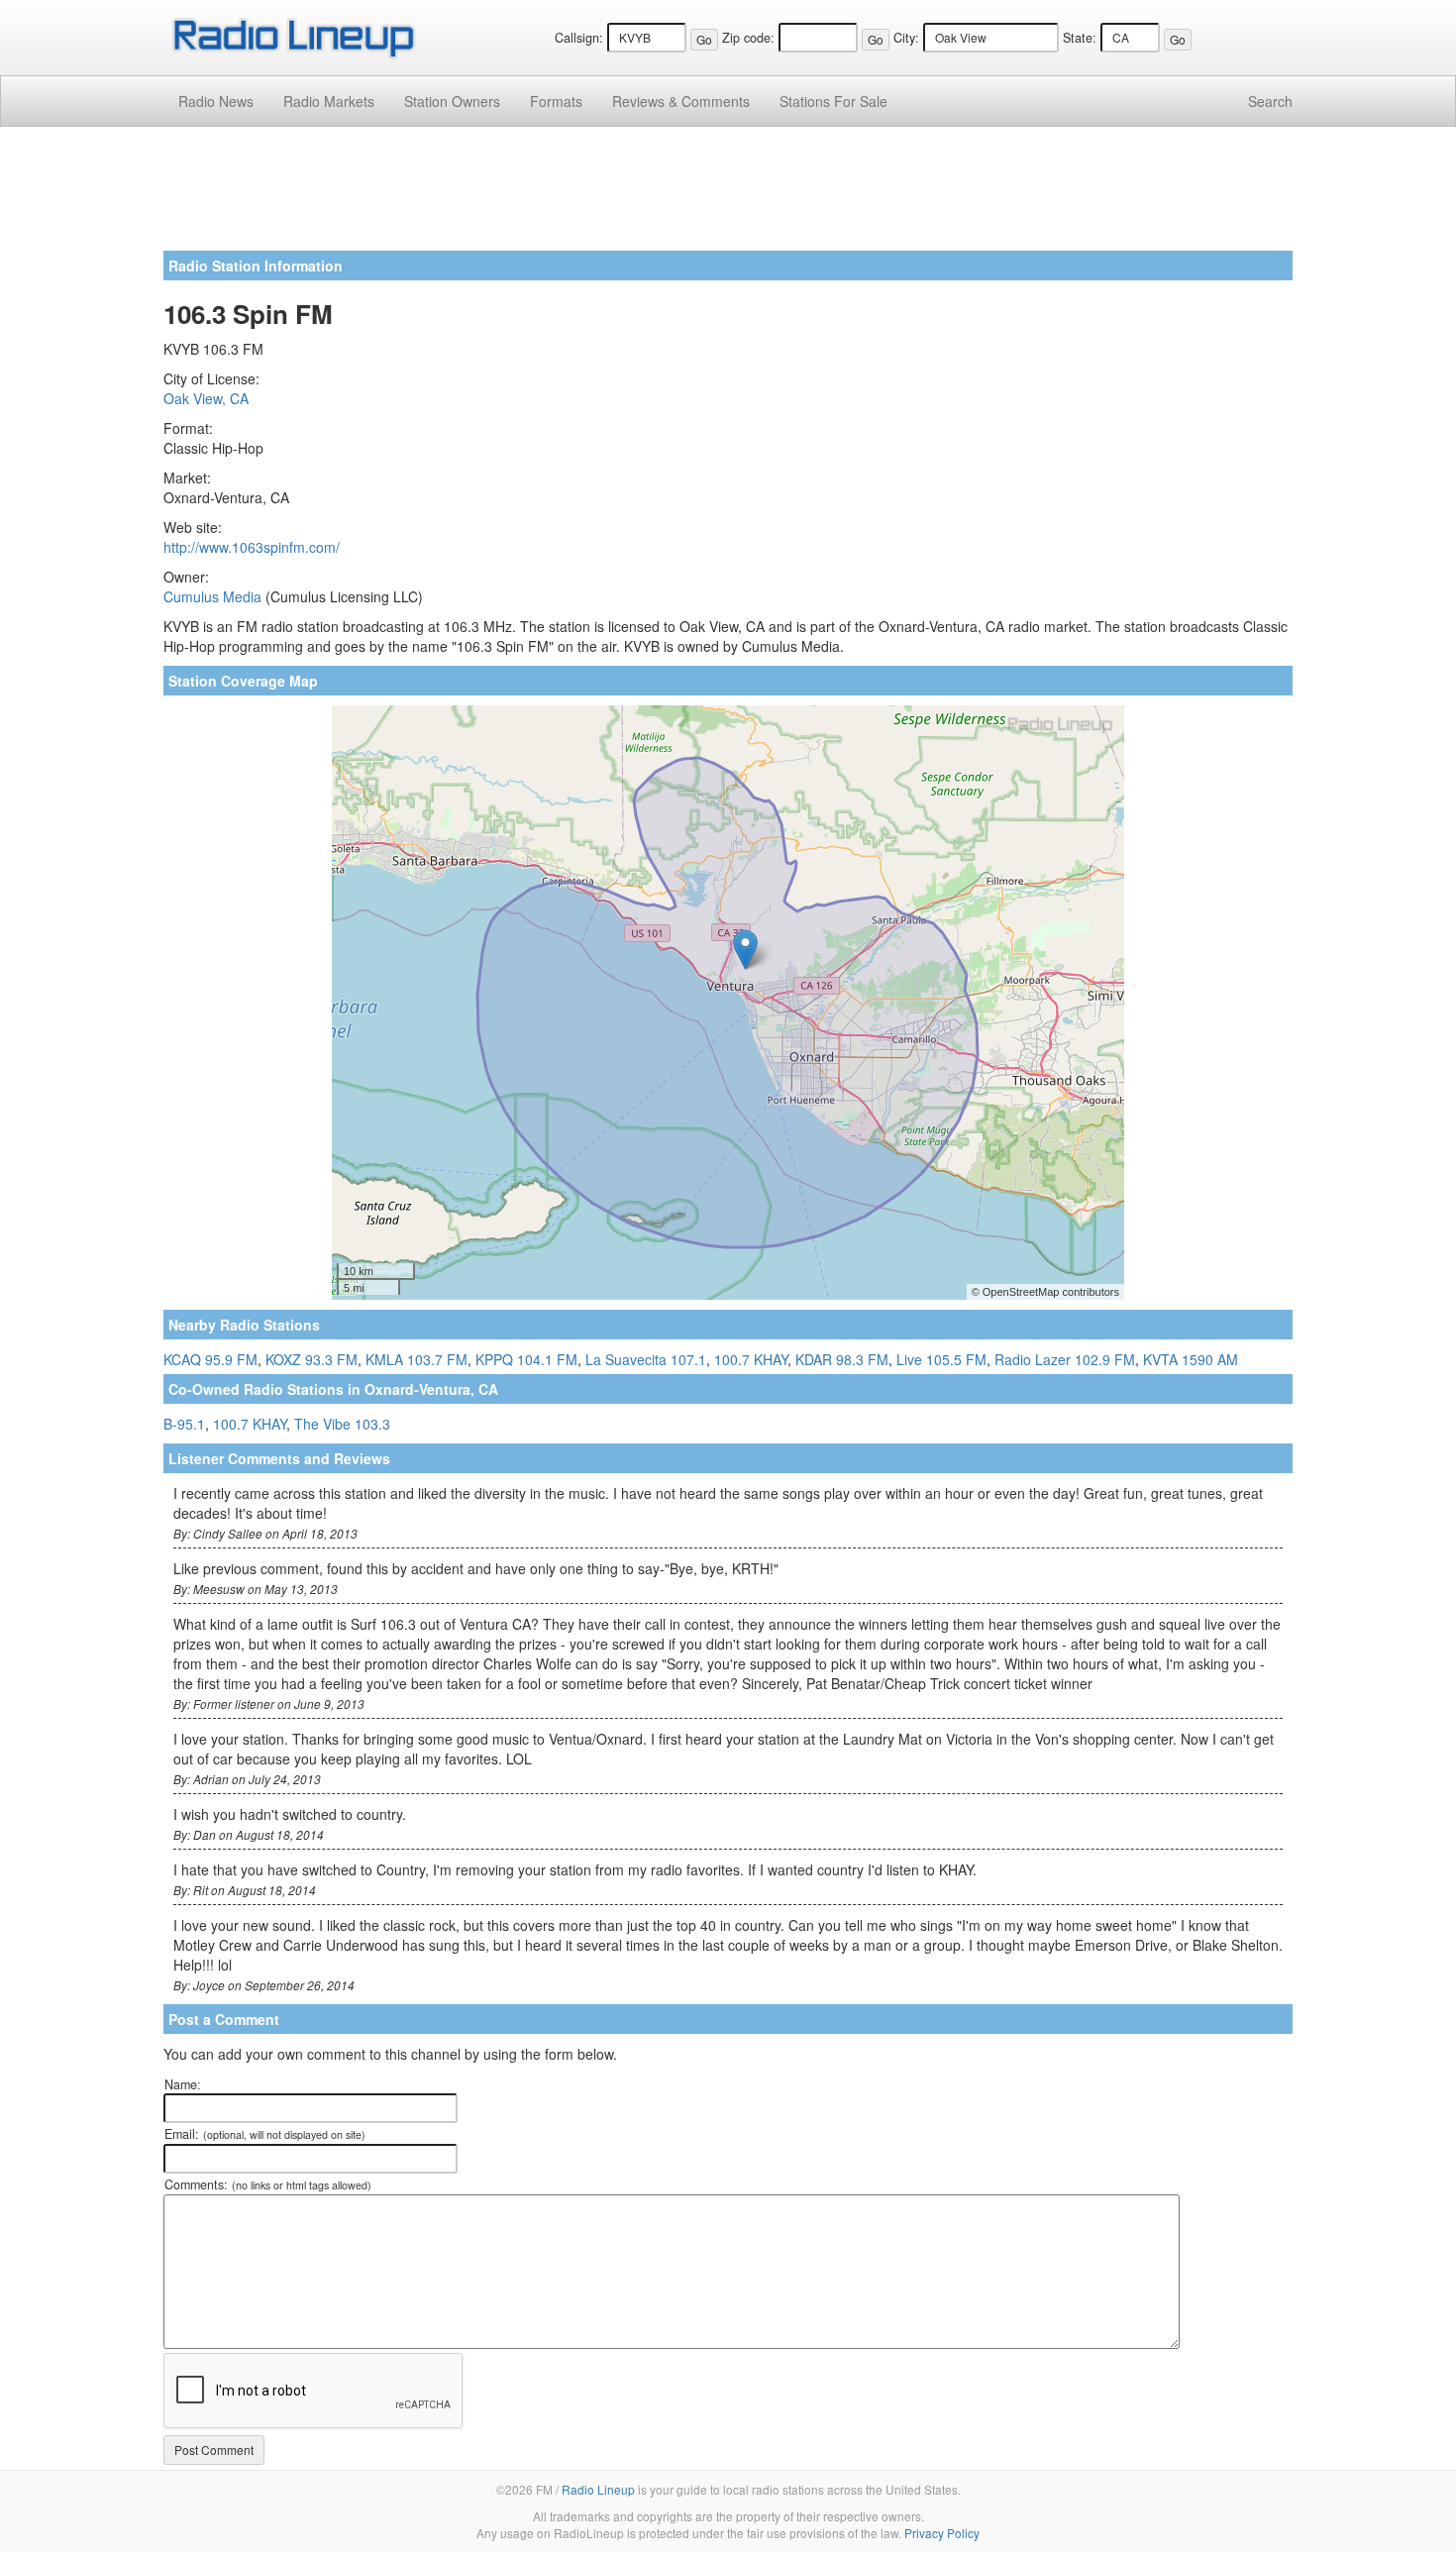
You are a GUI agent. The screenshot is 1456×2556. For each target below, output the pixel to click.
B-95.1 (184, 1424)
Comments (681, 101)
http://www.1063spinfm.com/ (252, 547)
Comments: (268, 2184)
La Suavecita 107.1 (646, 1359)
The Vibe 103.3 (342, 1424)
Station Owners (452, 101)
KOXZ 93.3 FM (312, 1359)
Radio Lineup (598, 2489)
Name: (183, 2084)
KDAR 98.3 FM (842, 1359)
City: (906, 38)
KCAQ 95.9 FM (210, 1359)
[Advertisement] (728, 196)
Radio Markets (329, 101)
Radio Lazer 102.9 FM (1065, 1359)
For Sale (833, 101)
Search (1270, 101)
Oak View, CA (206, 398)
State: (1080, 38)
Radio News (216, 101)
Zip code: (748, 38)
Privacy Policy (942, 2533)
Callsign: (579, 38)
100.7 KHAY (751, 1359)
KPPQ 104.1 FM (526, 1359)
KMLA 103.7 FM (416, 1359)
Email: (265, 2134)
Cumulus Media (212, 596)
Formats (556, 101)
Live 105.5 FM (941, 1359)
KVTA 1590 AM (1191, 1359)
